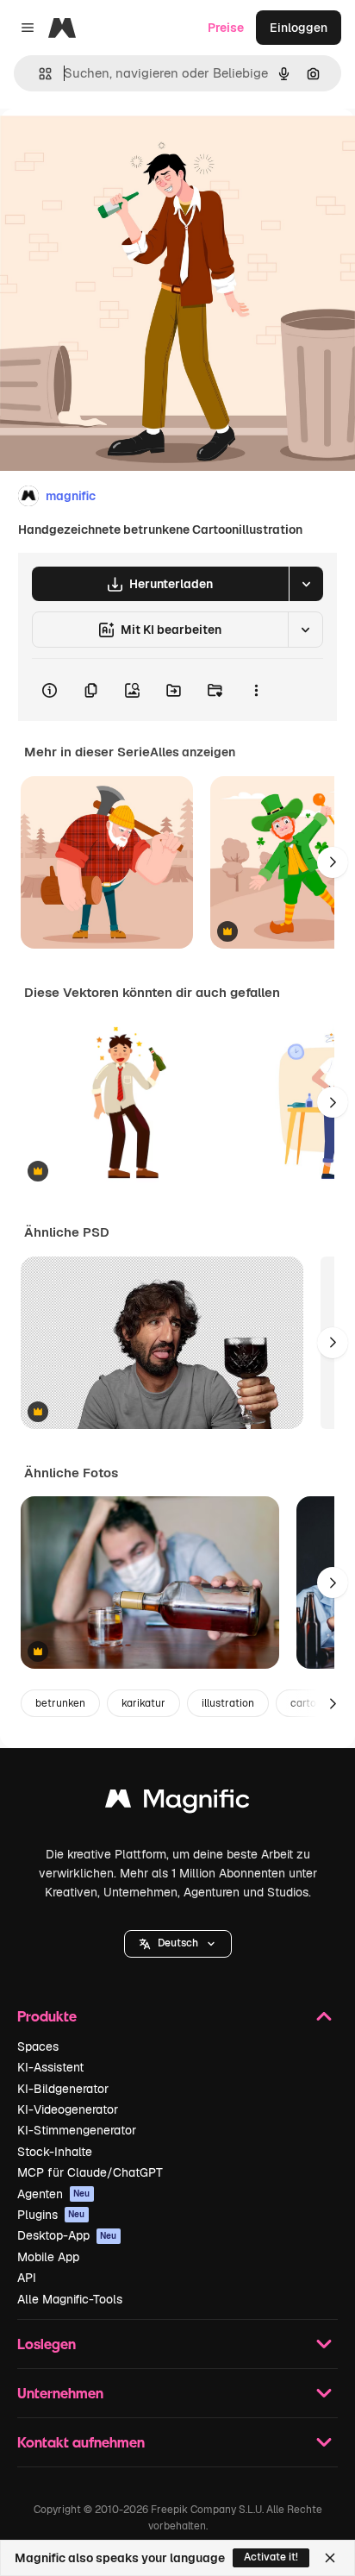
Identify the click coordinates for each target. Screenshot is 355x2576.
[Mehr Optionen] (256, 690)
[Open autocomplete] (38, 74)
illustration (228, 1703)
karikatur (143, 1703)
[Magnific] (177, 1803)
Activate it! (271, 2557)
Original (110, 148)
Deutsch (178, 1943)
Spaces (38, 2046)
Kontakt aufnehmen (81, 2442)
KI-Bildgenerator (63, 2089)
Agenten (54, 2194)
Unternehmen (60, 2393)
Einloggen (299, 28)
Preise (226, 28)
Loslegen (47, 2344)
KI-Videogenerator (68, 2109)
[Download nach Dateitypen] (306, 584)
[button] (178, 1944)
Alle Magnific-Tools (70, 2299)
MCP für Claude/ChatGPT (90, 2172)
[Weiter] (333, 862)
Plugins (51, 2215)
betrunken (60, 1703)
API (27, 2278)
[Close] (330, 2558)
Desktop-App (67, 2235)
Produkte (47, 2016)
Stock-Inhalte (55, 2152)
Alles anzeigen (193, 752)
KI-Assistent (50, 2067)
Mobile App (48, 2257)
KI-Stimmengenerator (77, 2130)
